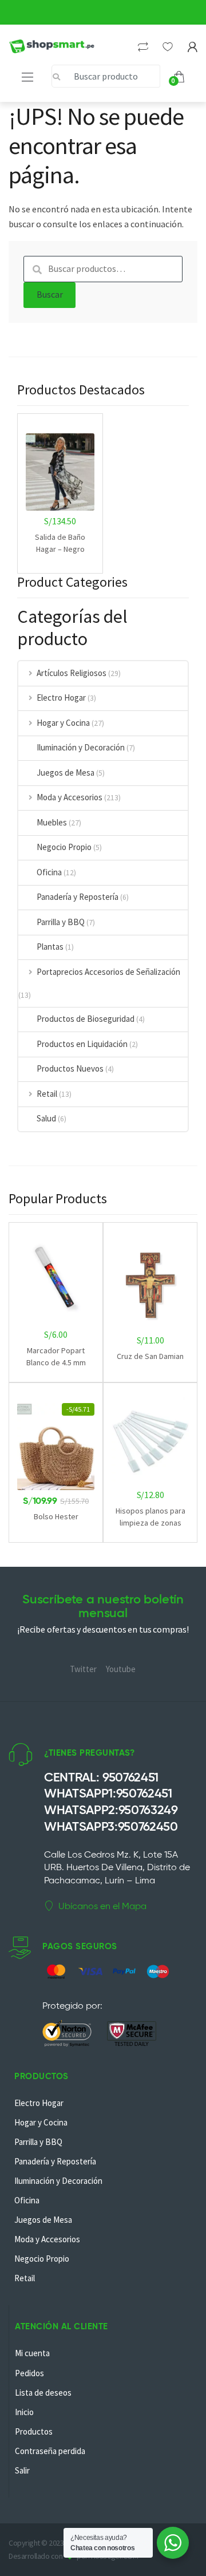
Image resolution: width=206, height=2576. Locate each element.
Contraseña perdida (50, 2451)
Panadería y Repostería (78, 897)
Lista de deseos (43, 2393)
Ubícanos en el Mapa (102, 1906)
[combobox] (106, 76)
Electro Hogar (61, 698)
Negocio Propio (64, 847)
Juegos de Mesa (66, 773)
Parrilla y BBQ (61, 922)
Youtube (121, 1669)
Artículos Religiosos (72, 673)
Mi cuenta (32, 2353)
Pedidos (29, 2373)
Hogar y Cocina (63, 723)
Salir (22, 2470)
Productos (34, 2431)
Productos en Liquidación (82, 1044)
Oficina (49, 872)
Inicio (24, 2412)
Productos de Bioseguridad (86, 1019)
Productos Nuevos (70, 1068)
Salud (46, 1118)
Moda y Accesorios (70, 797)
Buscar (50, 294)
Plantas (50, 947)
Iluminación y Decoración (81, 747)
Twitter (83, 1669)
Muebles (52, 822)
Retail (47, 1094)
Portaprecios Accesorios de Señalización (108, 972)
